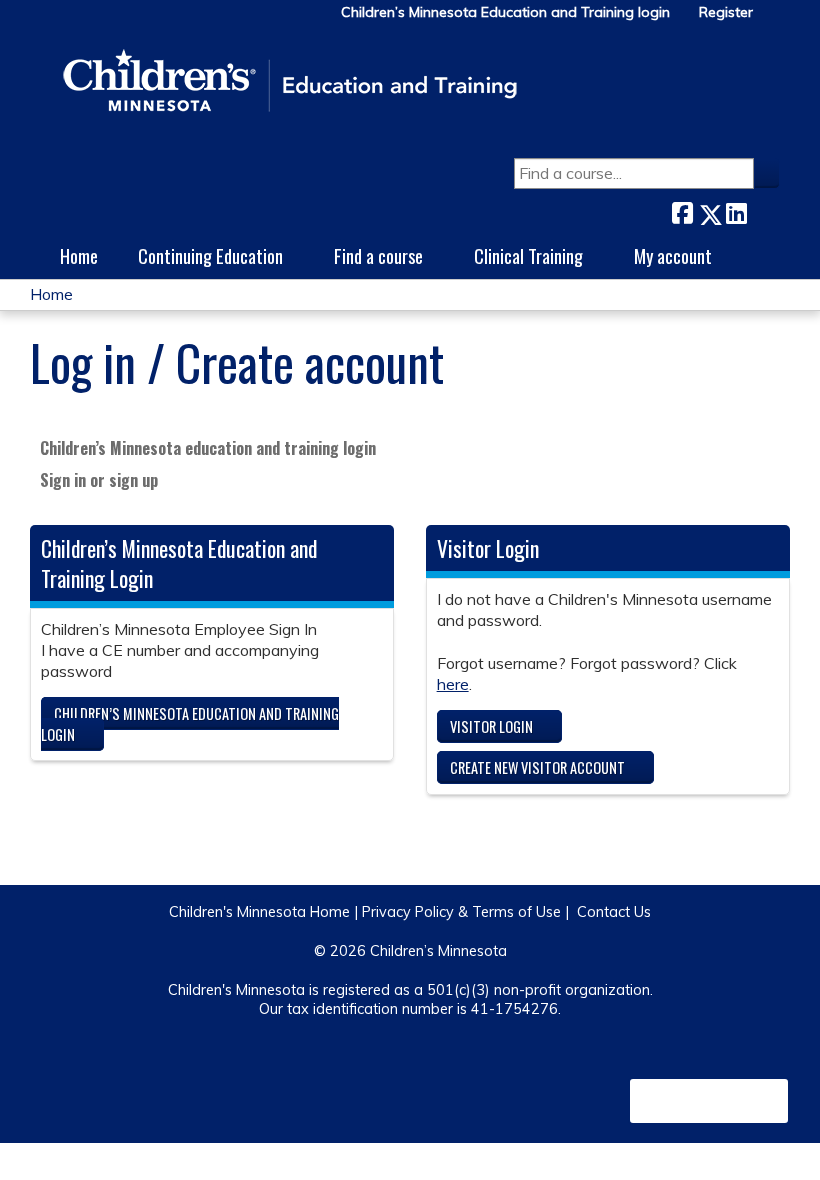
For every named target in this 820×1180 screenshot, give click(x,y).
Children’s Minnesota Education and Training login (505, 12)
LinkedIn (736, 210)
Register (726, 12)
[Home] (290, 82)
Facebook (682, 210)
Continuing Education (210, 255)
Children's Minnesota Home (259, 912)
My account (673, 255)
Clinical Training (528, 255)
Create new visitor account (537, 767)
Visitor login (491, 726)
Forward (763, 209)
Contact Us (614, 912)
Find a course (378, 255)
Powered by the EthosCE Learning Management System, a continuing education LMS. (709, 1101)
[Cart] (774, 19)
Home (79, 255)
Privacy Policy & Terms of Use (461, 912)
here (453, 684)
